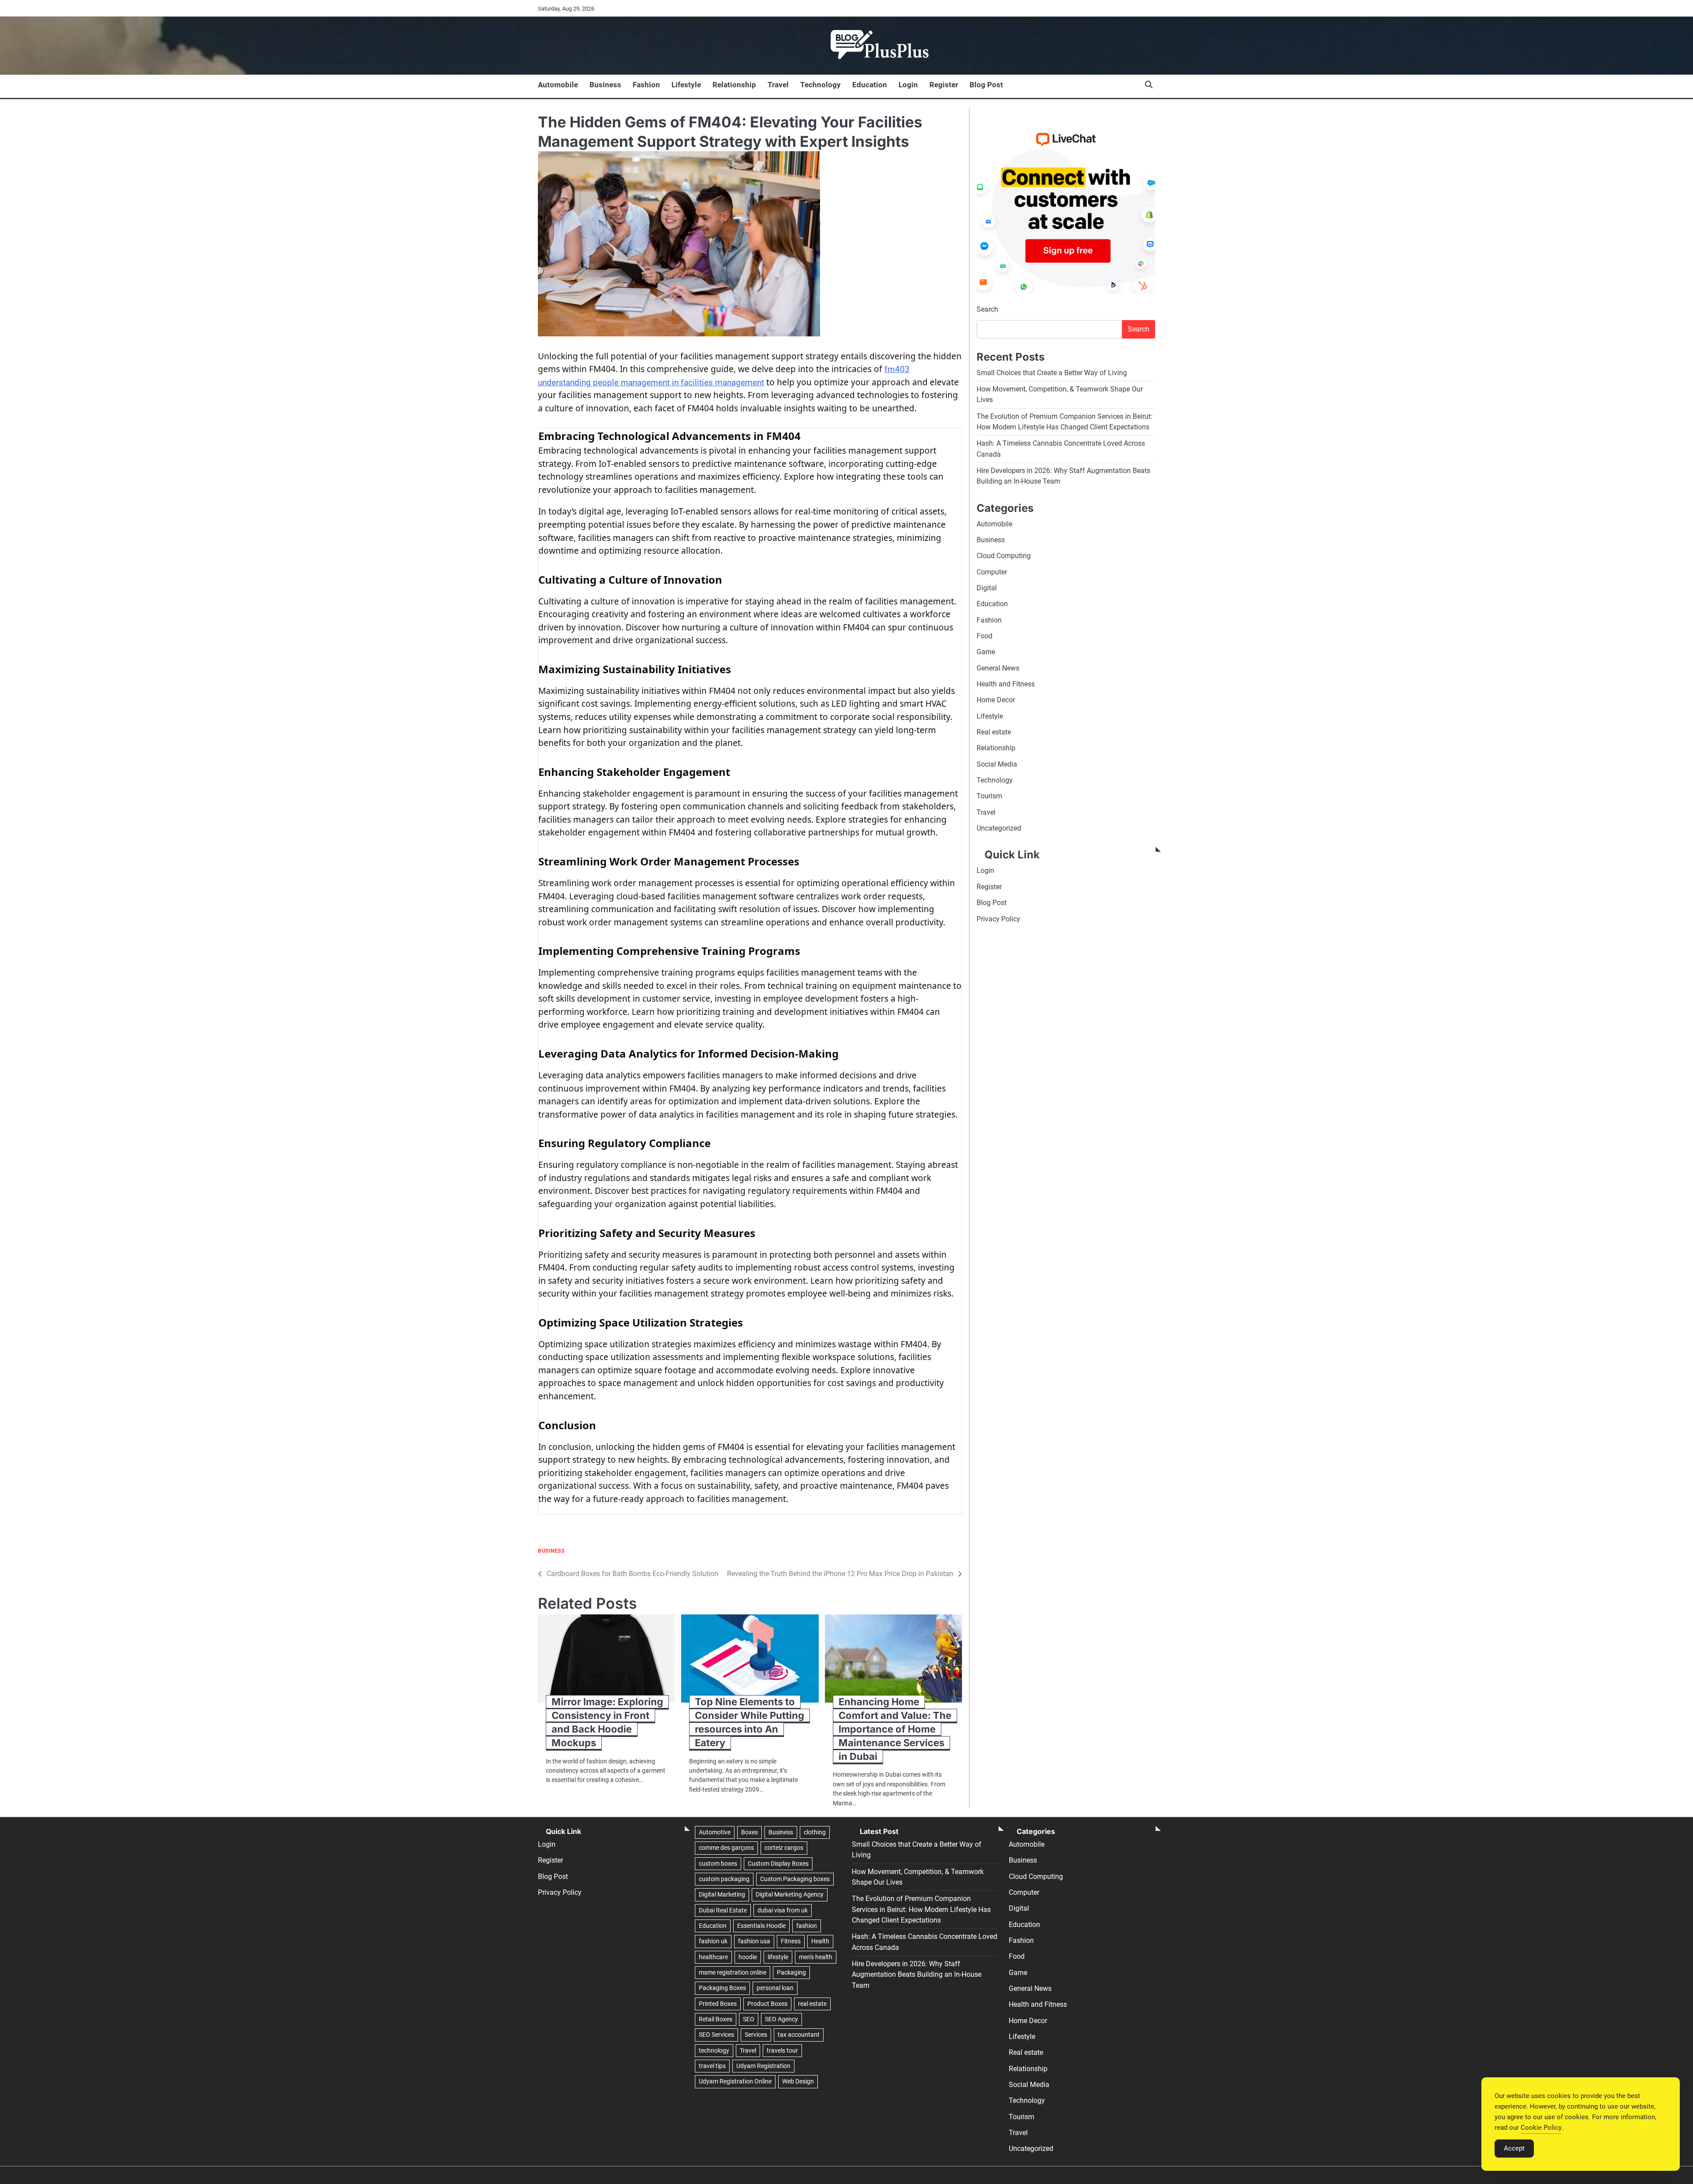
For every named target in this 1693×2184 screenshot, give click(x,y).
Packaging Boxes (722, 1988)
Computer (992, 572)
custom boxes (718, 1863)
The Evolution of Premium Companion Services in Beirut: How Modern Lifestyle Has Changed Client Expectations (921, 1909)
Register (944, 85)
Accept (1514, 2148)
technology (714, 2050)
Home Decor (996, 700)
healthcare (713, 1957)
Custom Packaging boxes (795, 1879)
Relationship (734, 85)
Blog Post (986, 85)
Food (984, 636)
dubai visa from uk (783, 1910)
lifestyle (778, 1957)
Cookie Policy (1541, 2128)
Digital (987, 588)
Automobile (558, 85)
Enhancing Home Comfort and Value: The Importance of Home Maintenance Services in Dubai (895, 1729)
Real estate (994, 732)
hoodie (748, 1957)
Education (870, 85)
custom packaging (724, 1879)
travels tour (782, 2050)
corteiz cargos (784, 1848)
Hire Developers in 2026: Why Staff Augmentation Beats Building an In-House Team (917, 1975)
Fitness (791, 1941)
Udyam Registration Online (735, 2081)
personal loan (775, 1988)
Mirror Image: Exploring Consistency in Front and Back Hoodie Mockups (607, 1722)
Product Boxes (767, 2004)
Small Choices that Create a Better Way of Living (1052, 373)
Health (820, 1941)
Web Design (798, 2081)
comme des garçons (726, 1848)
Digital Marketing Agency (790, 1894)
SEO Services (716, 2035)
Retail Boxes (716, 2019)
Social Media (997, 764)
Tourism (989, 796)
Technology (820, 85)
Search (987, 309)
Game (986, 652)
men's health (816, 1957)
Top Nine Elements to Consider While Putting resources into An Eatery (750, 1722)
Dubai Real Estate (723, 1910)
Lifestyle (686, 85)
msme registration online (733, 1972)
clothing (815, 1832)
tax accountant (799, 2035)
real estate (812, 2004)
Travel (778, 85)
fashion (807, 1926)
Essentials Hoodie (761, 1926)
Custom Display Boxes (778, 1863)
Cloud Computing (1004, 556)
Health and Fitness (1006, 684)
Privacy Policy (998, 919)
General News (998, 668)
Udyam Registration (763, 2066)
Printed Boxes (718, 2004)
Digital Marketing (722, 1894)
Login (908, 85)
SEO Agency (781, 2019)
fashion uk (713, 1941)
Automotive (715, 1832)
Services (756, 2035)
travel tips (712, 2066)
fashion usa (754, 1941)
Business (605, 85)
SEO (749, 2019)
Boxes (750, 1832)
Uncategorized (999, 828)
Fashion (646, 85)
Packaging (791, 1972)
